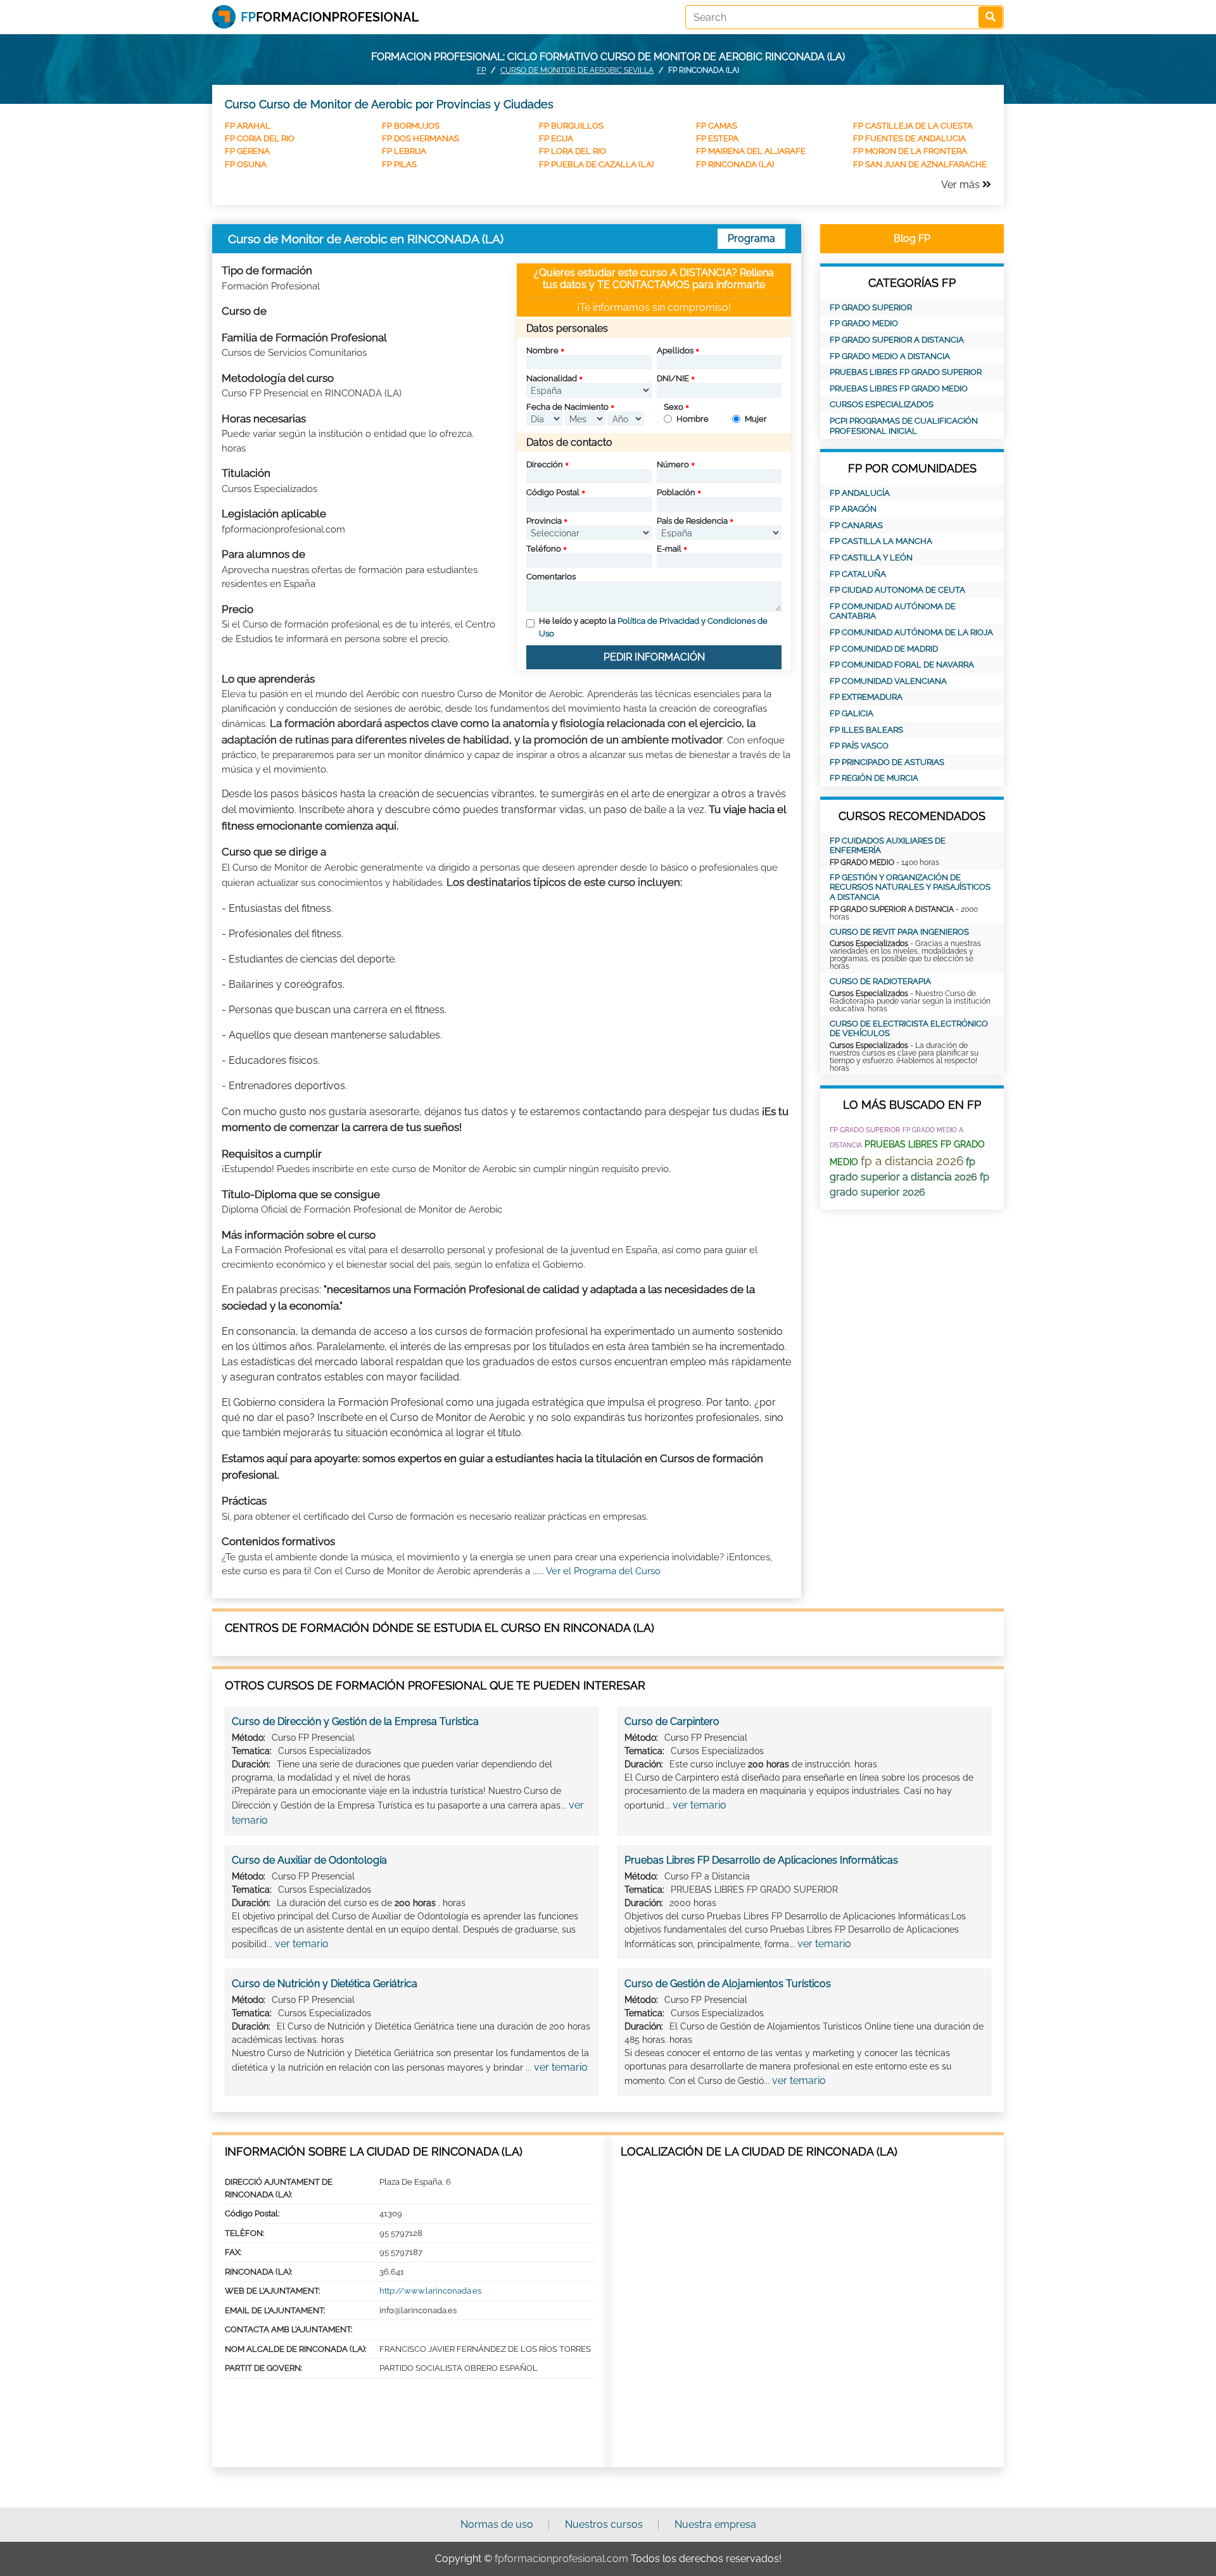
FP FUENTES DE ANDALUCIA (909, 138)
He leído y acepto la (653, 627)
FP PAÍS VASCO (859, 746)
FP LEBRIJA (404, 151)
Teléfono (544, 549)
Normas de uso (497, 2524)
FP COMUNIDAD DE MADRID (884, 649)
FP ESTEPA (717, 138)
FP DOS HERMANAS (421, 138)
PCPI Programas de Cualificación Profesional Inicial (904, 426)
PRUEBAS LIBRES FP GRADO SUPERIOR (906, 372)
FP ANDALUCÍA (860, 493)
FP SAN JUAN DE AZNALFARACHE (920, 164)
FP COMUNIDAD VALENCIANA (888, 681)
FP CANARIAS (856, 525)
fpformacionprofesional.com (561, 2559)
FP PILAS (399, 164)
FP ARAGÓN (853, 509)
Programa (751, 238)
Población (676, 492)
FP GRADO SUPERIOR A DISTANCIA (897, 340)
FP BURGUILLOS (571, 126)
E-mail (669, 549)
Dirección (545, 464)
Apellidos (675, 350)
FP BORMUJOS (411, 126)
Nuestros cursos (604, 2524)
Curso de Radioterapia (880, 981)
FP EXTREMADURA (866, 697)
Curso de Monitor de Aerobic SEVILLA (577, 70)
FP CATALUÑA (858, 574)
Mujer (756, 419)
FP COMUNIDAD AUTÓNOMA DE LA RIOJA (911, 632)
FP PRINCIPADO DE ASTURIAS (887, 762)
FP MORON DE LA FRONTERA (910, 151)
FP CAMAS (717, 126)
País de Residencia (692, 521)
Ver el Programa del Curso (603, 1571)
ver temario (700, 1805)
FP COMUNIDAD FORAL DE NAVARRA (902, 665)
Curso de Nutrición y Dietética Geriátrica (325, 1984)
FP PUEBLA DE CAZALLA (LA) (596, 164)
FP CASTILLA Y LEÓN (871, 558)
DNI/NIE (673, 378)
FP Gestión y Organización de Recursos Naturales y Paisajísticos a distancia (910, 887)
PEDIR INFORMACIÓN (654, 657)
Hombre (693, 419)
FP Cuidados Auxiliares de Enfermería (888, 846)
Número (673, 464)
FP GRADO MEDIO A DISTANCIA (890, 356)
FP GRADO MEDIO (864, 323)
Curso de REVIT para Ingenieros (899, 932)
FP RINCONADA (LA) (735, 164)
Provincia (544, 521)
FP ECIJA (556, 138)
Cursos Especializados (882, 404)
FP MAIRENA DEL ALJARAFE (751, 151)
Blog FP (912, 238)
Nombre (542, 350)
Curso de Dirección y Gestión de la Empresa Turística (355, 1721)
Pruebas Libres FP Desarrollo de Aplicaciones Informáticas (761, 1860)
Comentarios (551, 577)
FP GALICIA (852, 713)
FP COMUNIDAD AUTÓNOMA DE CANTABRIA (893, 611)
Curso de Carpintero (672, 1721)
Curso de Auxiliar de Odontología (309, 1860)
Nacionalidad (552, 378)
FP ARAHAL (248, 126)
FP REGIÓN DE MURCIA (874, 778)
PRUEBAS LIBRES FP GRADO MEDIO (899, 388)
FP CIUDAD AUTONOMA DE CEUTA (897, 590)
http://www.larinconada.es (430, 2291)
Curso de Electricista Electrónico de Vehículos (909, 1029)
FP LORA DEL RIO (573, 151)
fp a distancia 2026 (912, 1161)
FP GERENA (247, 151)
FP (481, 70)
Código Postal (553, 492)
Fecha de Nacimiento (567, 407)
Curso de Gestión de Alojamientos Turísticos (728, 1984)
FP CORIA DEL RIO (260, 138)
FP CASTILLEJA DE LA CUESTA (913, 126)
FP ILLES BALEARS (866, 730)
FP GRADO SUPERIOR (871, 307)
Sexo (674, 407)
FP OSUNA (246, 164)
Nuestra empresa (715, 2524)
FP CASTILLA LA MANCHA (881, 541)
